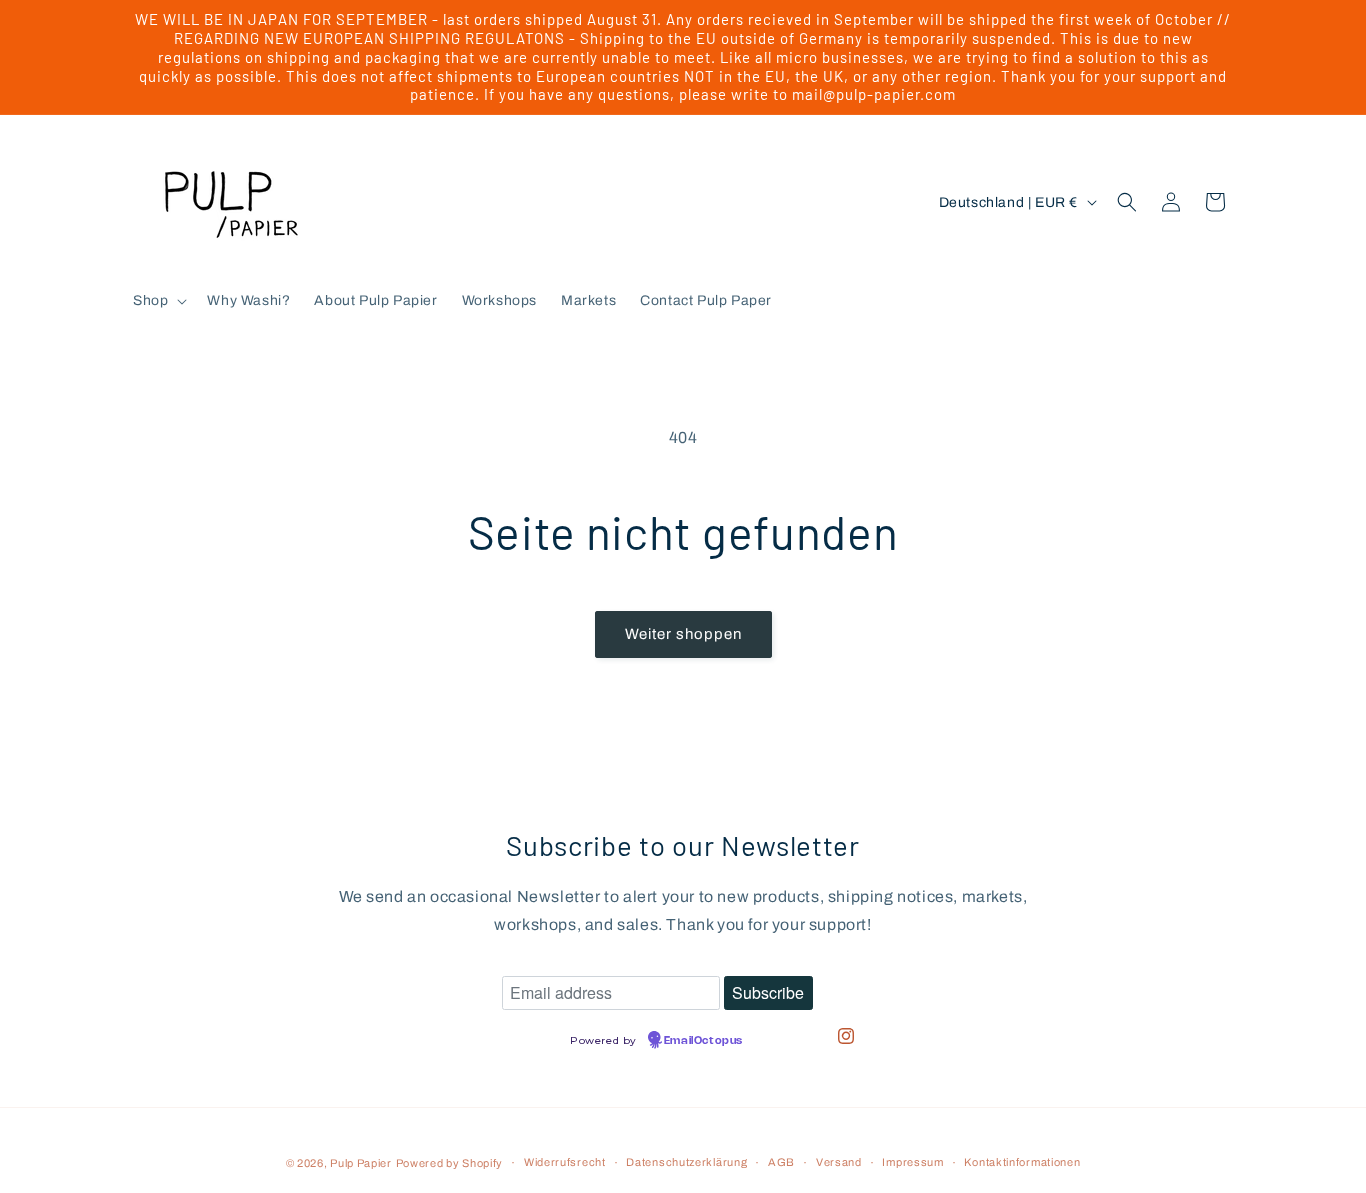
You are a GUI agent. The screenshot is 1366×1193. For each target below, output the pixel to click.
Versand (839, 1162)
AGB (781, 1162)
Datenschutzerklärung (686, 1162)
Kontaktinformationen (1022, 1162)
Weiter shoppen (683, 634)
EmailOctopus (703, 1041)
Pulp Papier (361, 1163)
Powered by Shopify (450, 1163)
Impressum (912, 1162)
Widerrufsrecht (565, 1162)
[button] (158, 301)
